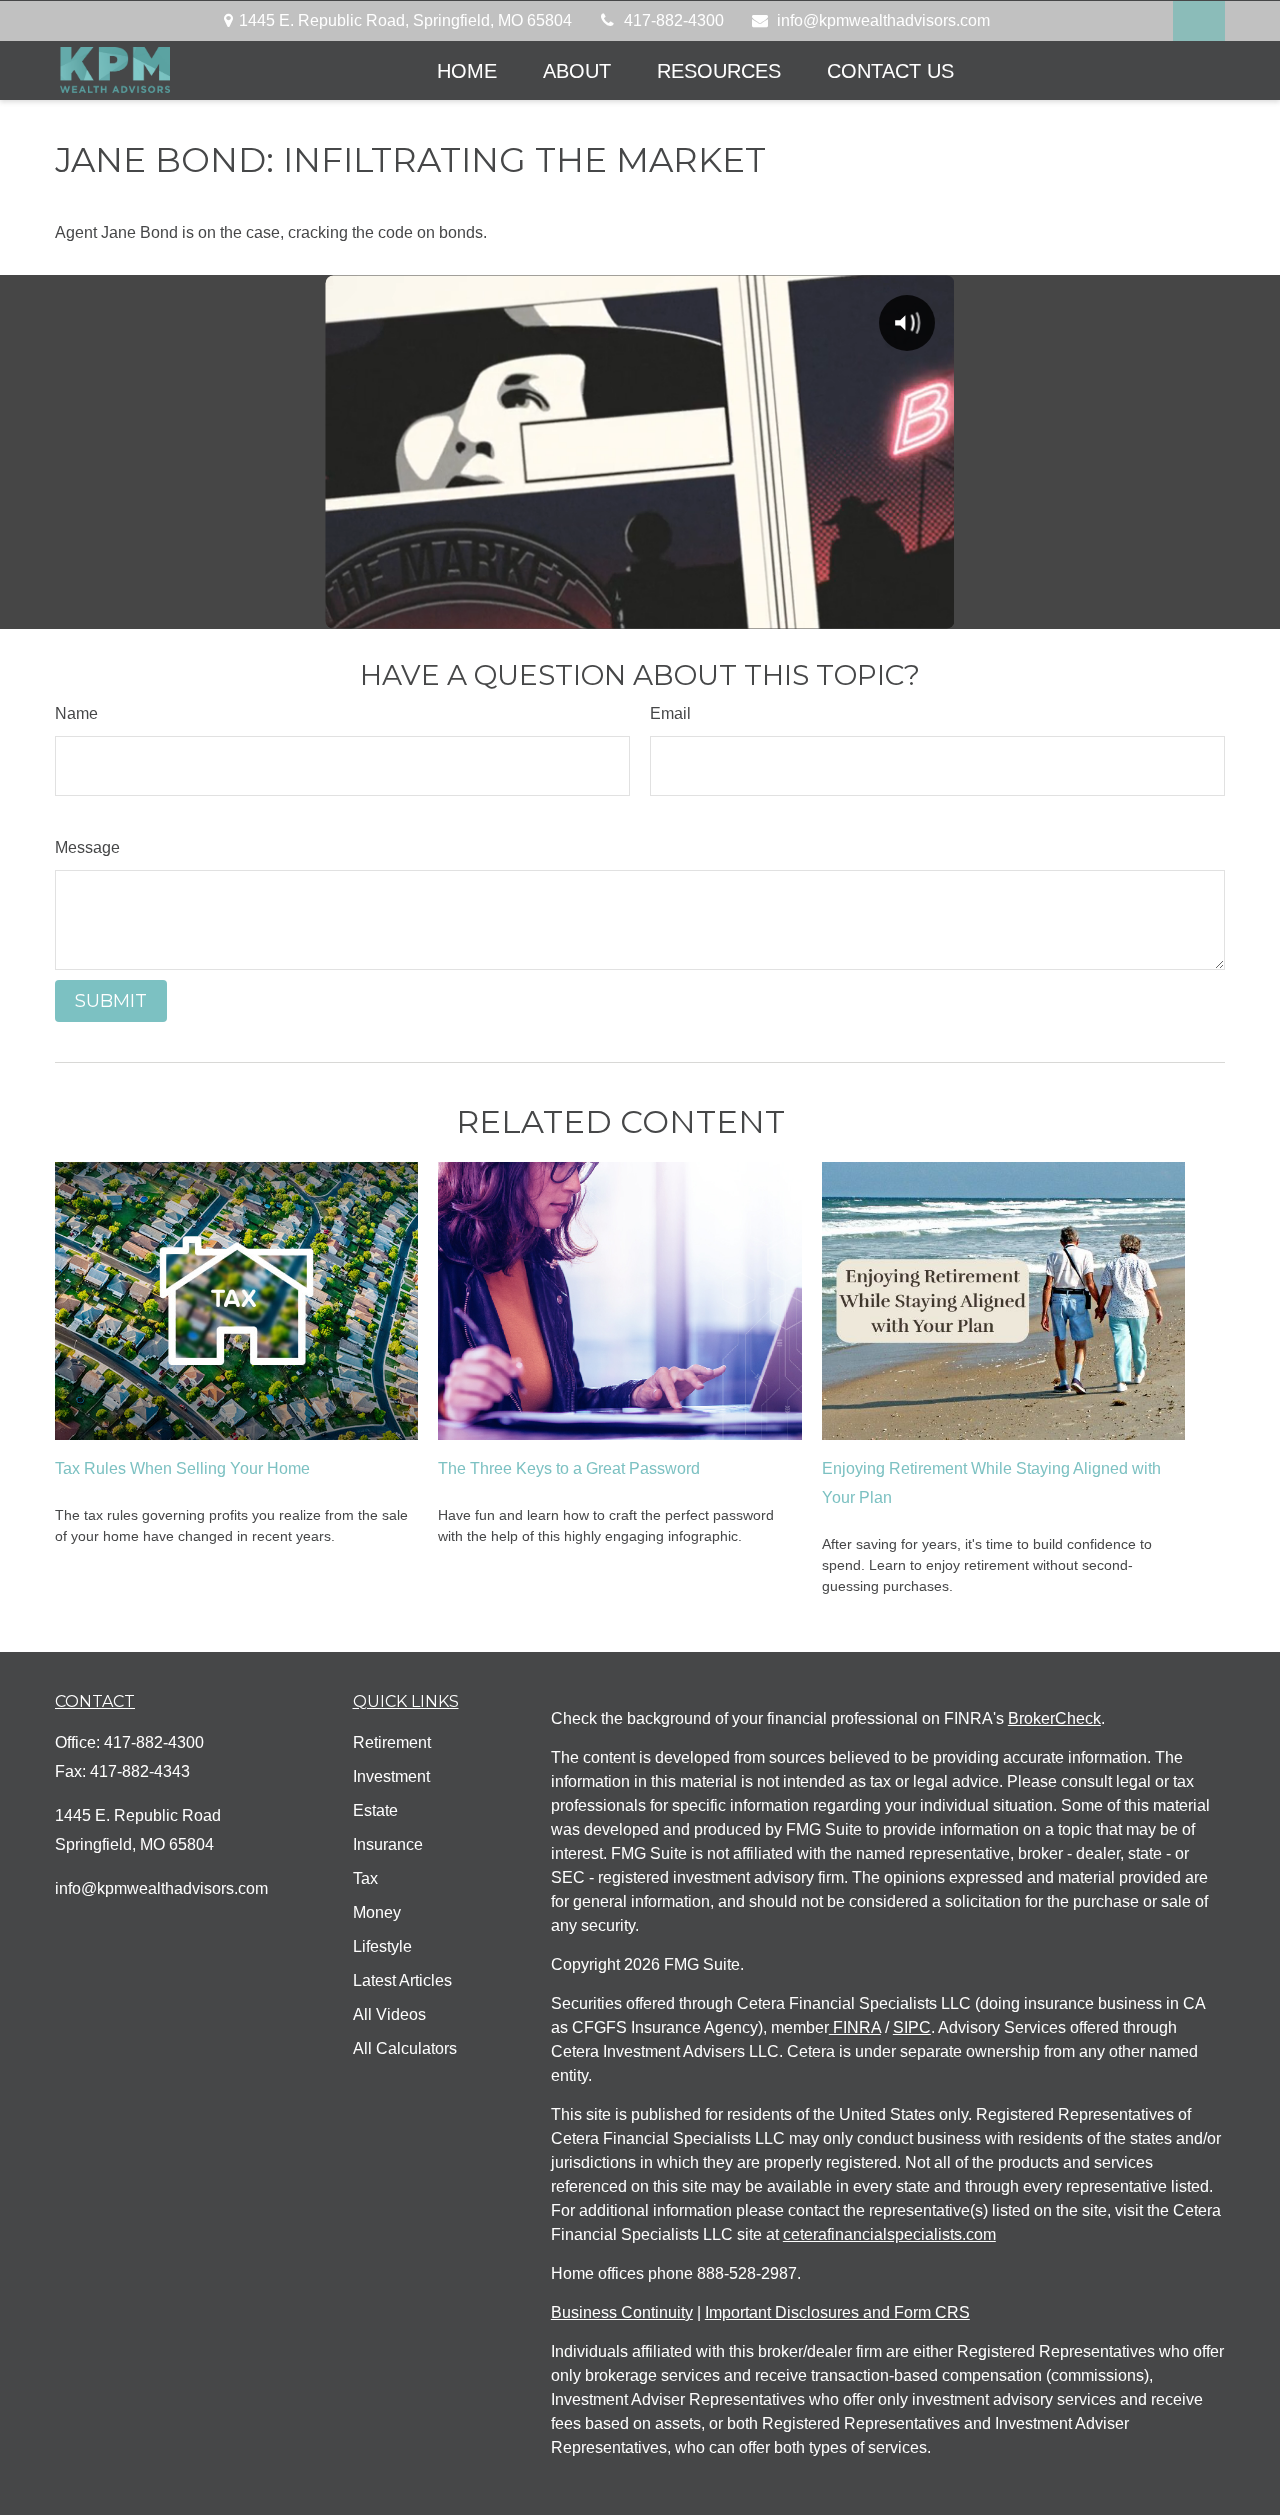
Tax (365, 1878)
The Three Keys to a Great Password (569, 1468)
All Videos (389, 2014)
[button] (467, 70)
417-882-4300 (674, 20)
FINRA (855, 2027)
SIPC (912, 2027)
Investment (391, 1776)
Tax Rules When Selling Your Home (182, 1468)
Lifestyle (382, 1946)
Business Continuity (622, 2312)
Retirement (392, 1742)
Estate (375, 1810)
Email (670, 713)
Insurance (388, 1844)
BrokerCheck (1054, 1718)
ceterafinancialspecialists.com (889, 2234)
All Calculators (405, 2048)
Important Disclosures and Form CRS (837, 2312)
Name (76, 713)
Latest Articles (402, 1980)
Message (87, 847)
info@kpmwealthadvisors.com (883, 20)
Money (377, 1912)
